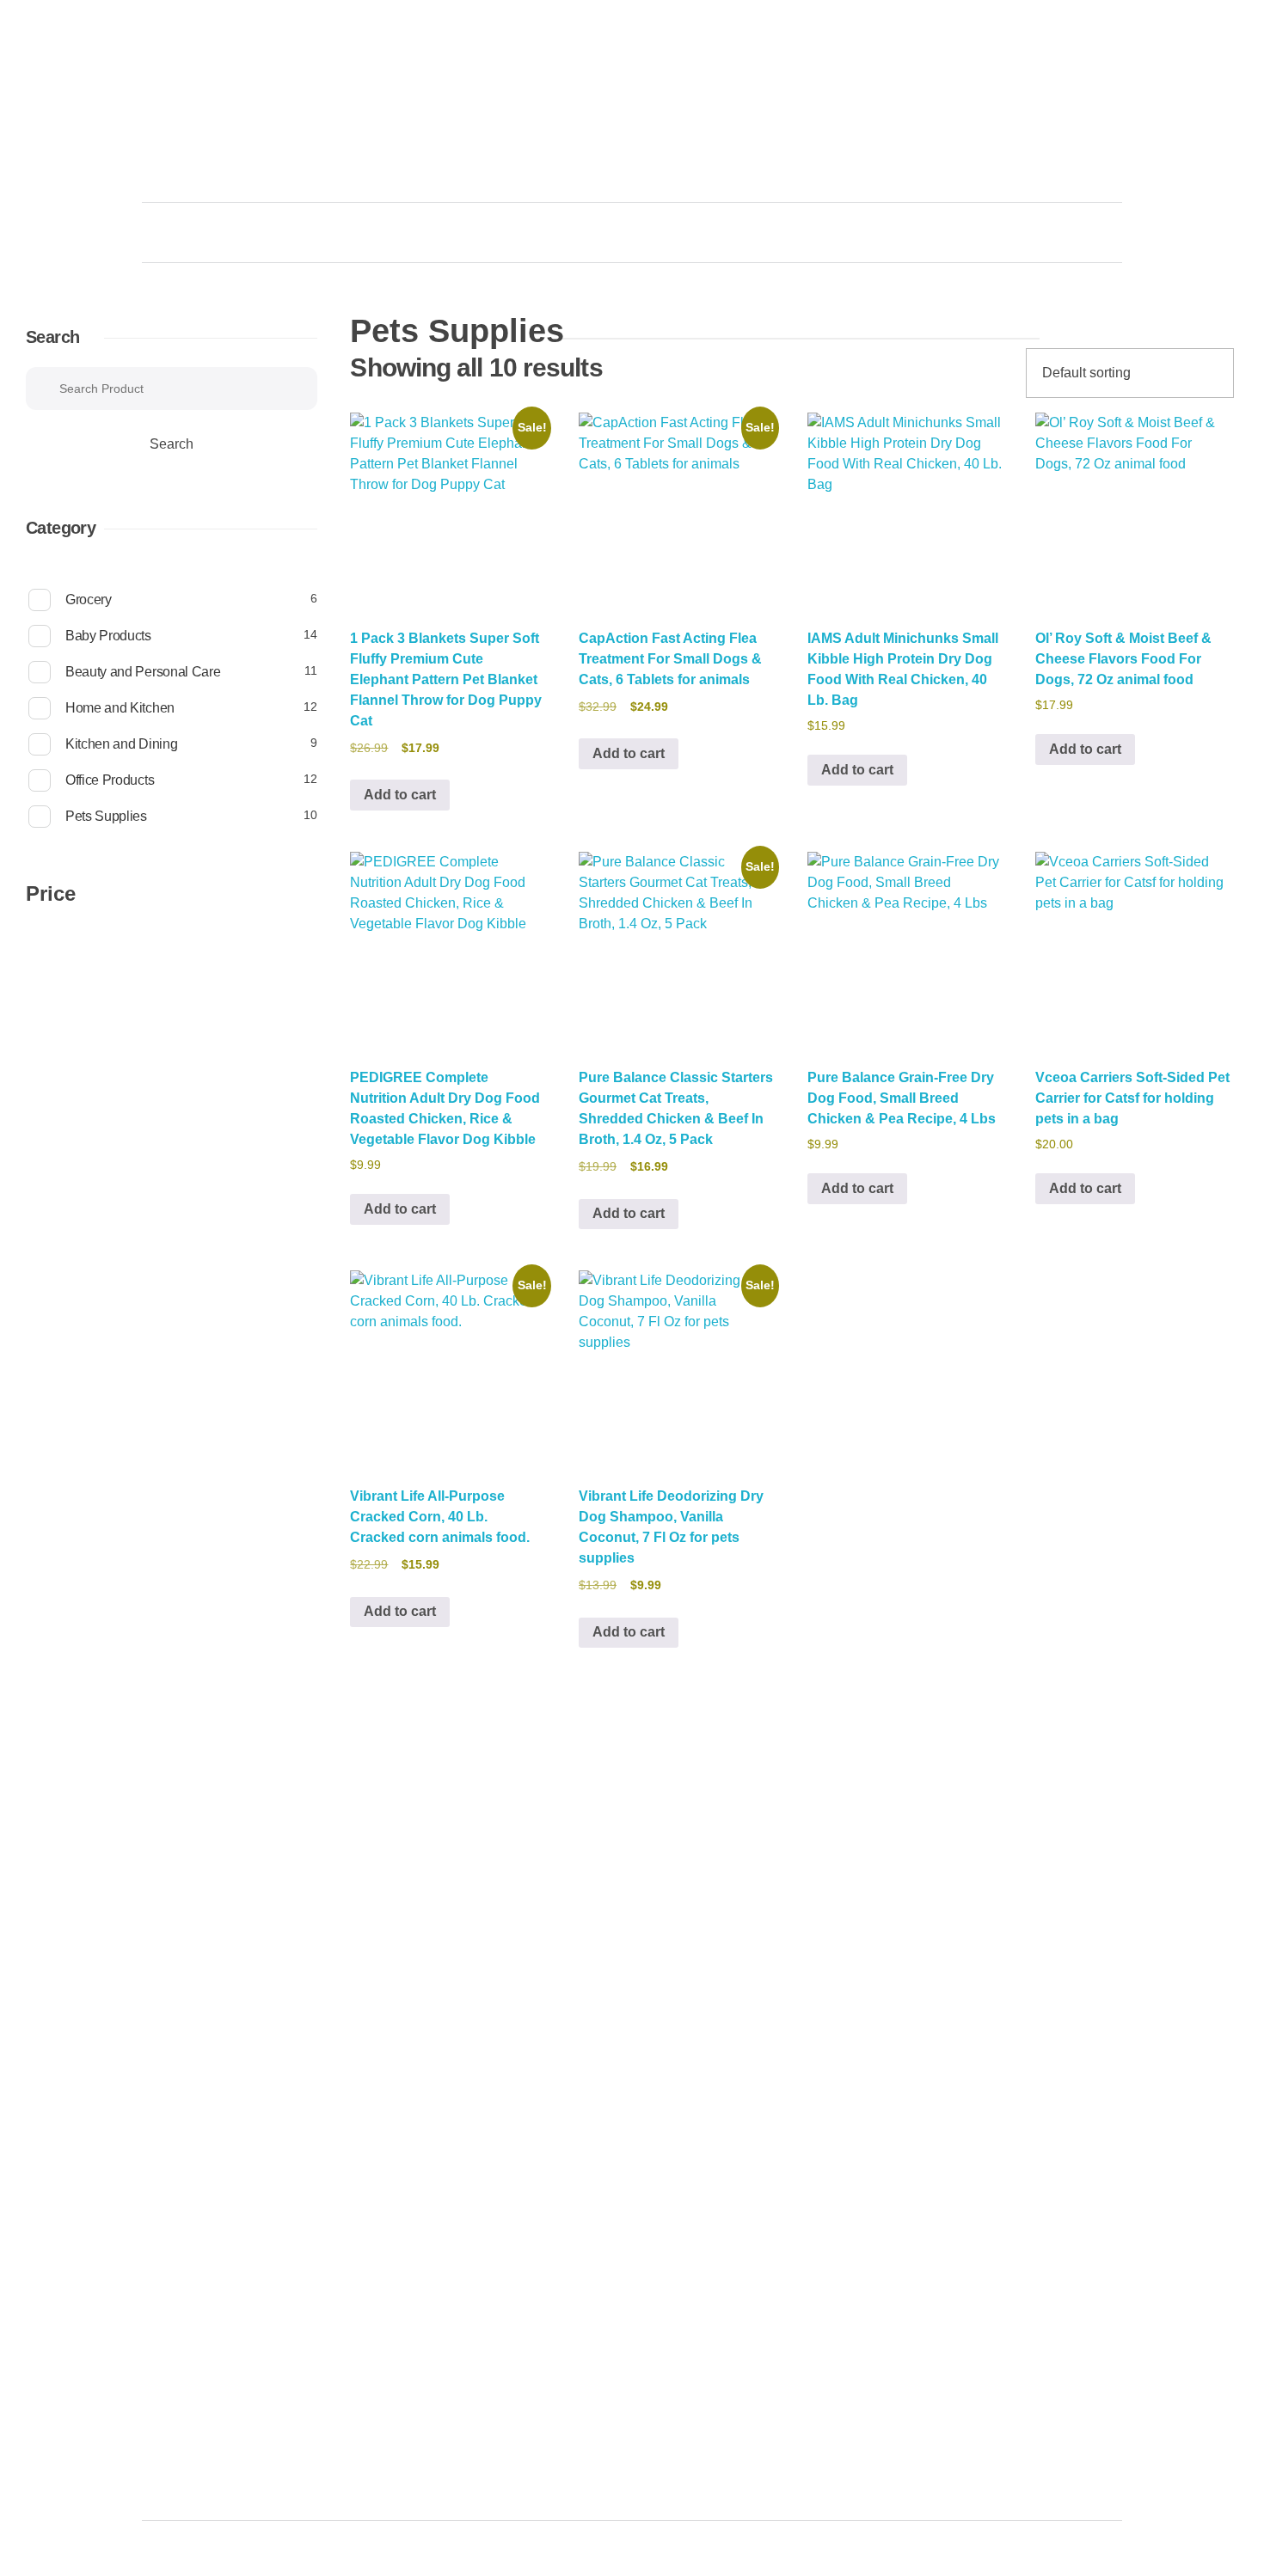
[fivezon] (211, 134)
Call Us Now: (975, 88)
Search (52, 337)
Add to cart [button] (400, 795)
